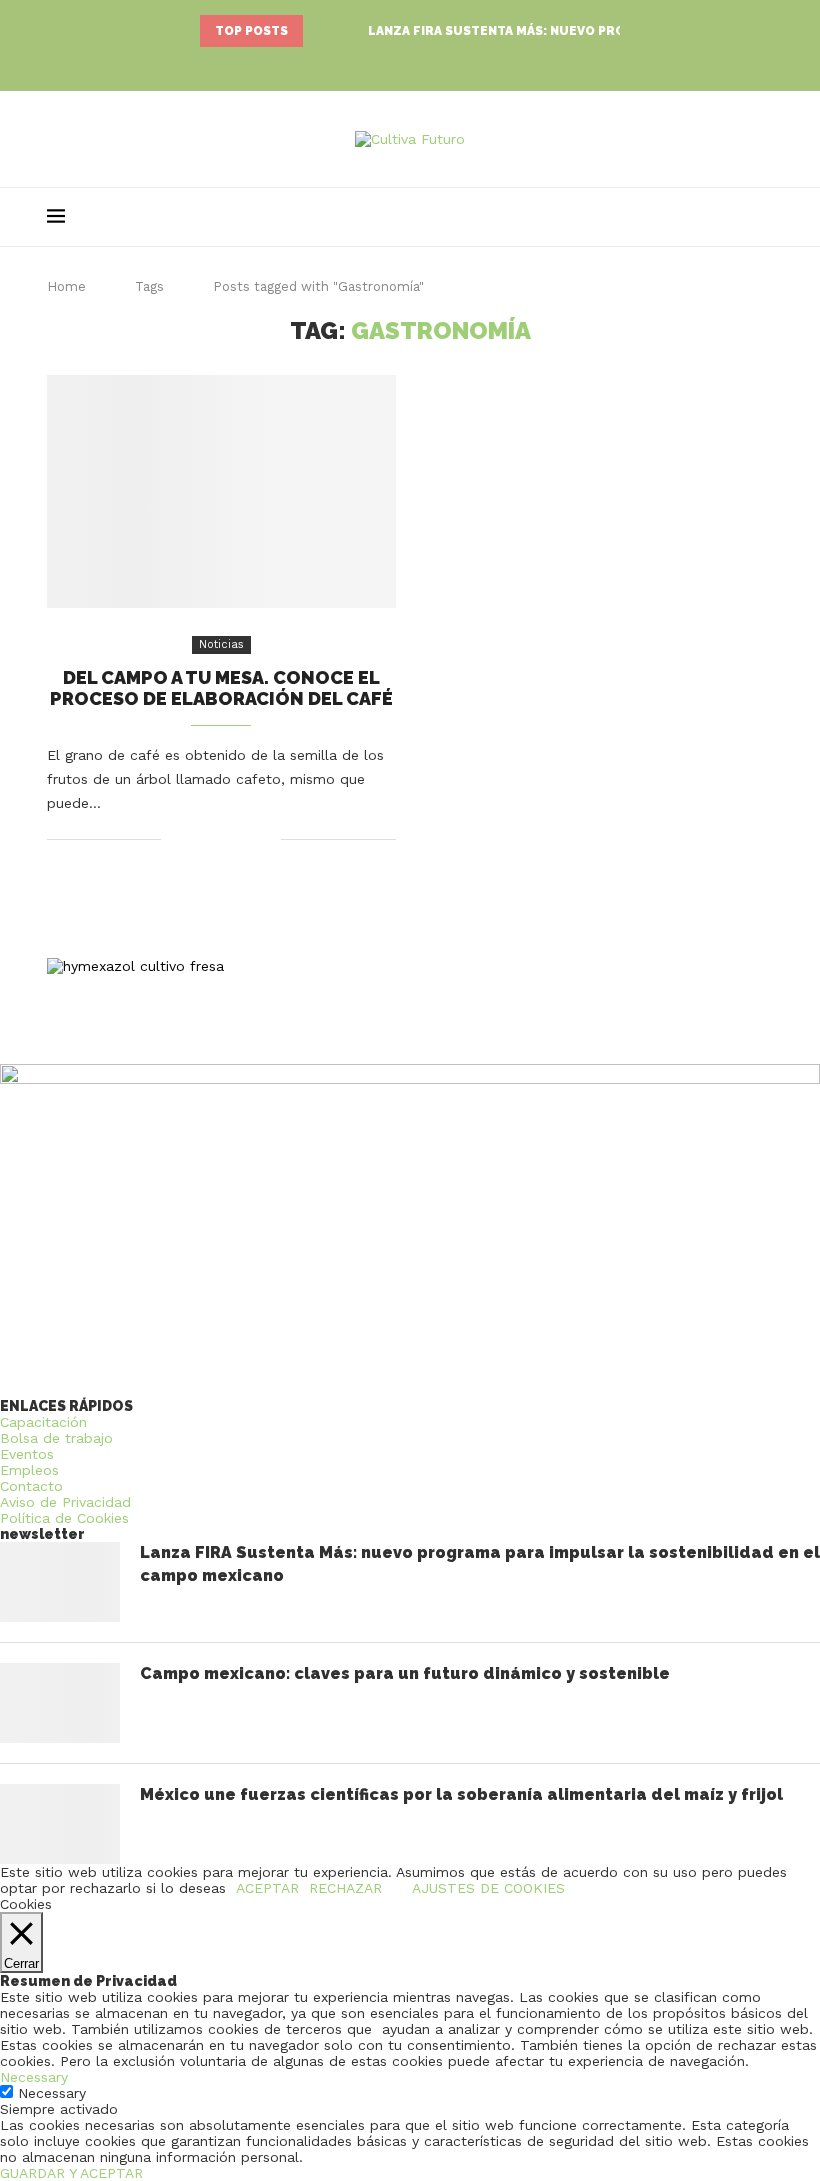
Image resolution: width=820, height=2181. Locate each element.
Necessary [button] (34, 2077)
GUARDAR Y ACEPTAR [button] (71, 2173)
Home (66, 286)
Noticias (221, 644)
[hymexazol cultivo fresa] (135, 966)
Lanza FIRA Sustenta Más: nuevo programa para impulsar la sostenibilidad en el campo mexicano (480, 1563)
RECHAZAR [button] (345, 1888)
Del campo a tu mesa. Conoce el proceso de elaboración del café (221, 688)
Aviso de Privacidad (65, 1502)
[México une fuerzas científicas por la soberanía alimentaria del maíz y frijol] (60, 1824)
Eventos (27, 1454)
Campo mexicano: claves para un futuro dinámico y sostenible (405, 1673)
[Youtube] (438, 64)
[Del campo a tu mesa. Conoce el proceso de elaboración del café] (221, 491)
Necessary (52, 2093)
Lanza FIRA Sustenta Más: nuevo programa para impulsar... (577, 31)
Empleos (29, 1470)
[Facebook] (382, 64)
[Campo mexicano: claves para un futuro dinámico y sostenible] (60, 1703)
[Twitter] (410, 64)
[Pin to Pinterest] (244, 839)
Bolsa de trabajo (56, 1438)
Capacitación (43, 1422)
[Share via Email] (265, 839)
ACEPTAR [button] (267, 1888)
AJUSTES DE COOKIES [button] (488, 1888)
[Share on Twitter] (223, 839)
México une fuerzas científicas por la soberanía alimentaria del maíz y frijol (461, 1794)
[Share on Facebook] (202, 839)
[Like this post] (176, 839)
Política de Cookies (64, 1518)
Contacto (31, 1486)
